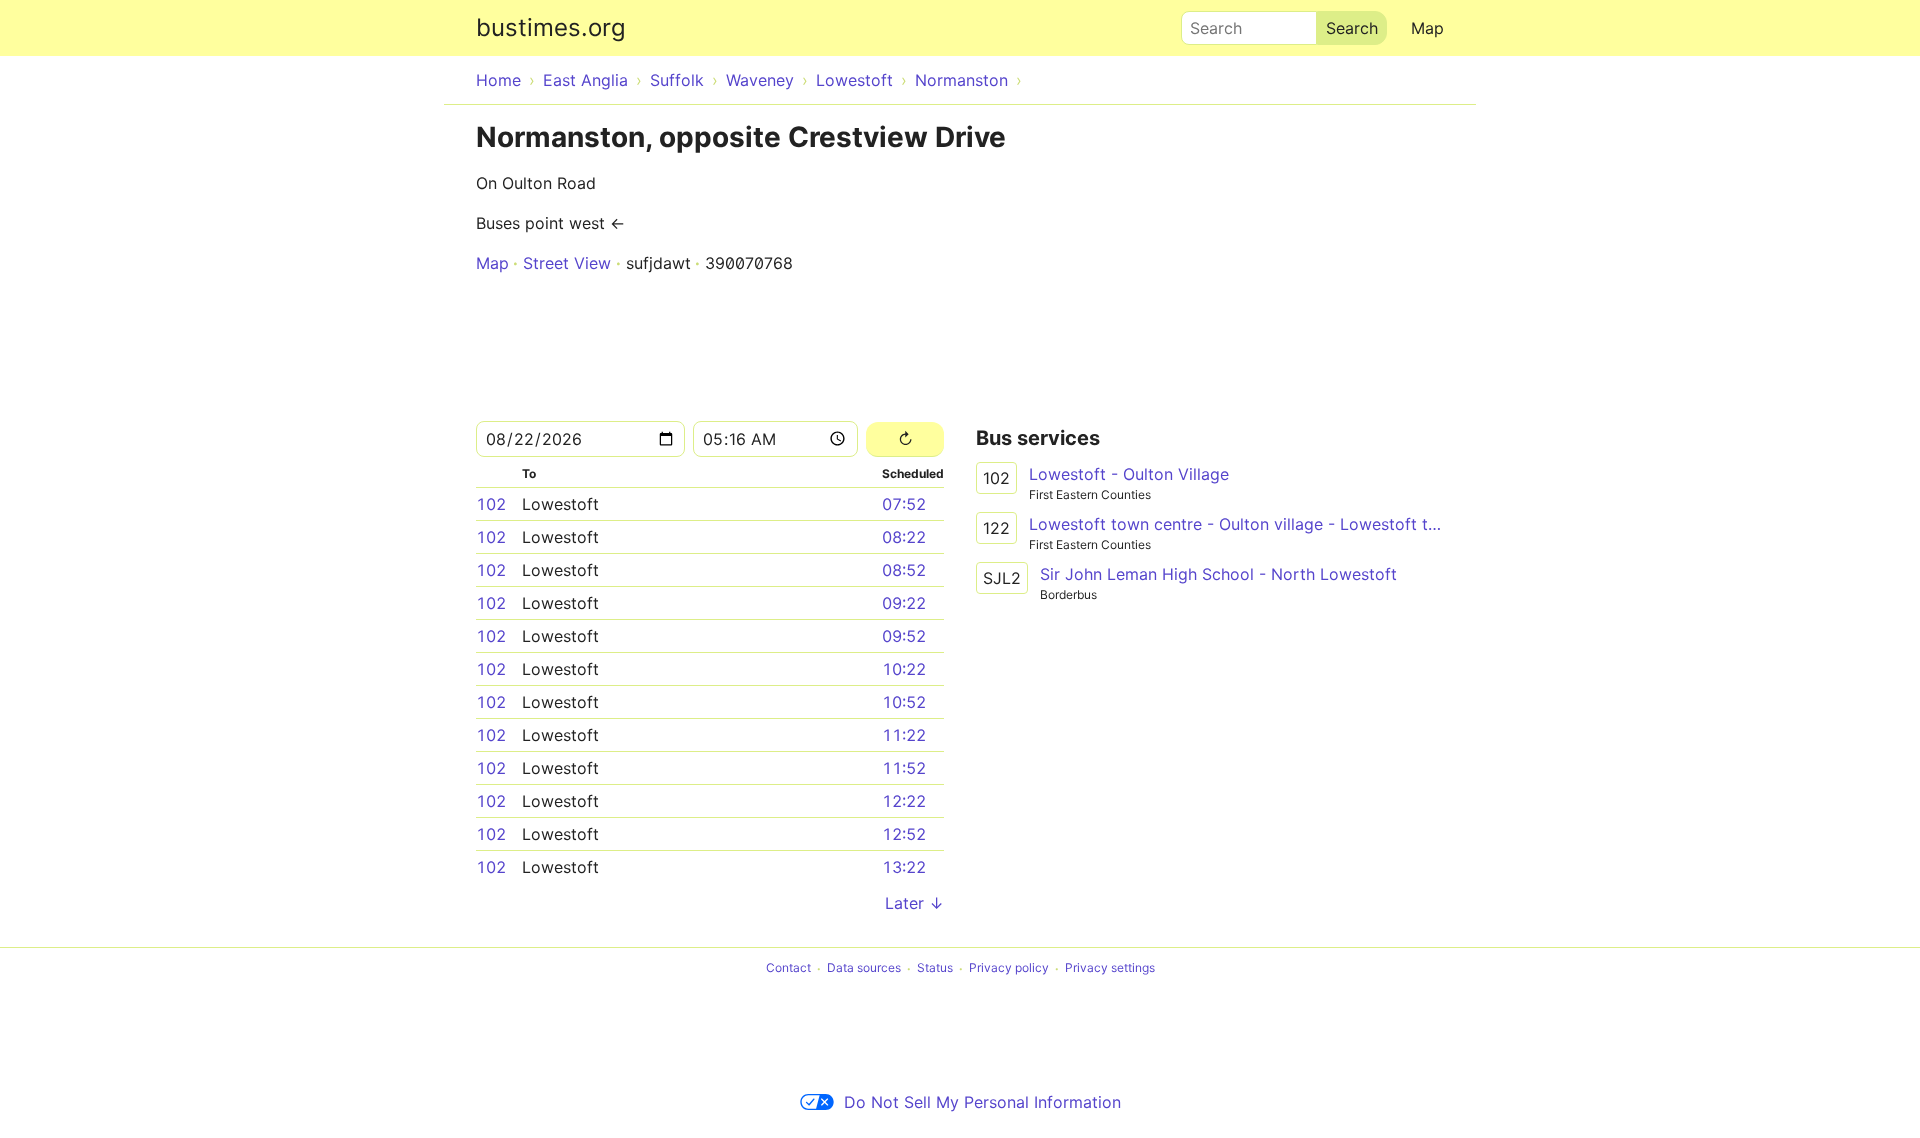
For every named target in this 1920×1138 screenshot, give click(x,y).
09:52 (904, 636)
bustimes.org (551, 27)
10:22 (904, 669)
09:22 (904, 603)
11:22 (904, 735)
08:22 (904, 537)
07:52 (904, 504)
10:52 (904, 702)
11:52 (904, 768)
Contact (788, 968)
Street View (567, 263)
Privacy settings (1110, 968)
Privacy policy (1009, 968)
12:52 (904, 834)
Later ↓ (914, 903)
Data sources (864, 968)
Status (935, 968)
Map (1427, 28)
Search (1207, 23)
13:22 (904, 867)
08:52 (904, 570)
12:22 (904, 801)
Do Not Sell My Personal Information (982, 1102)
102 (491, 504)
